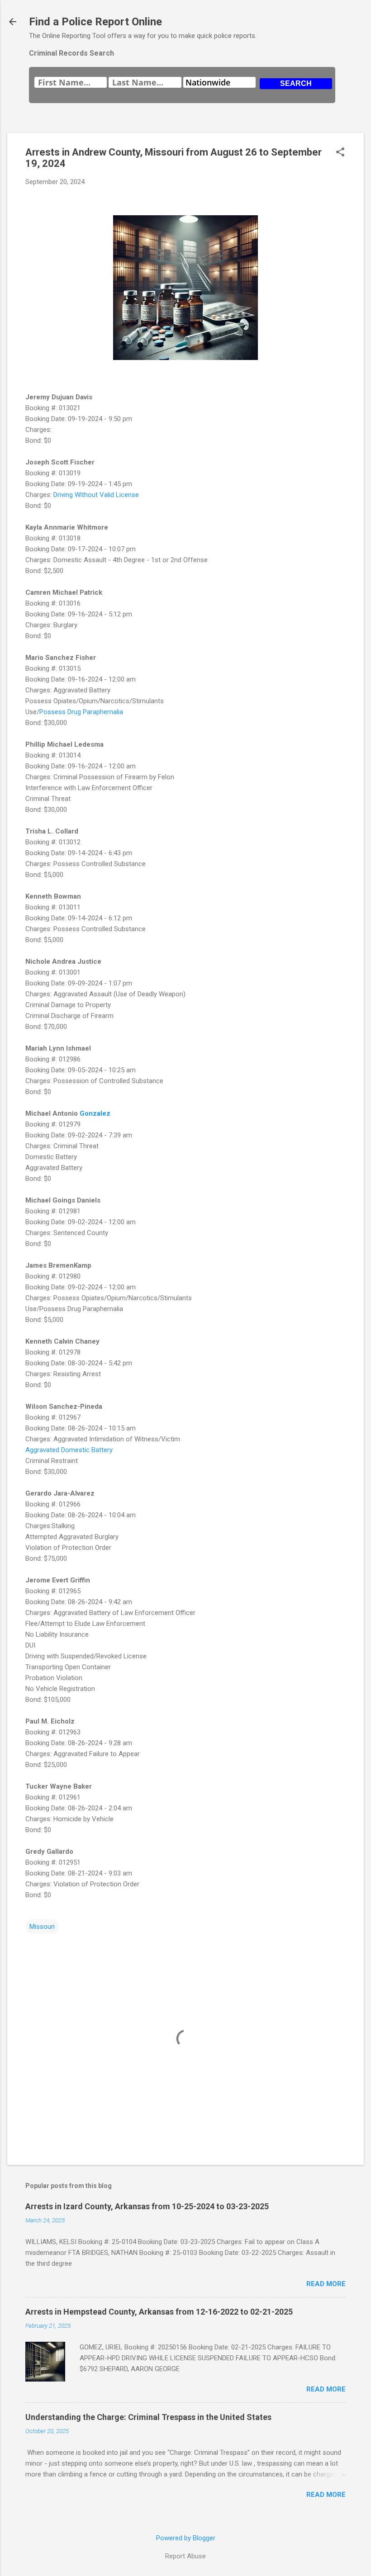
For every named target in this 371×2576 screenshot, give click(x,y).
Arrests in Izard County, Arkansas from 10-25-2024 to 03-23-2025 (147, 2206)
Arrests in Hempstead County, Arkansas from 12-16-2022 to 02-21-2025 (159, 2312)
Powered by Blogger (186, 2538)
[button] (340, 153)
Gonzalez (95, 1113)
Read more (326, 2284)
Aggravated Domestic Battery (69, 1450)
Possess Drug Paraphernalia (81, 712)
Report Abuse (185, 2556)
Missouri (42, 1927)
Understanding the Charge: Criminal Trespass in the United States (148, 2417)
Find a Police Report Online (95, 22)
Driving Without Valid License (96, 495)
